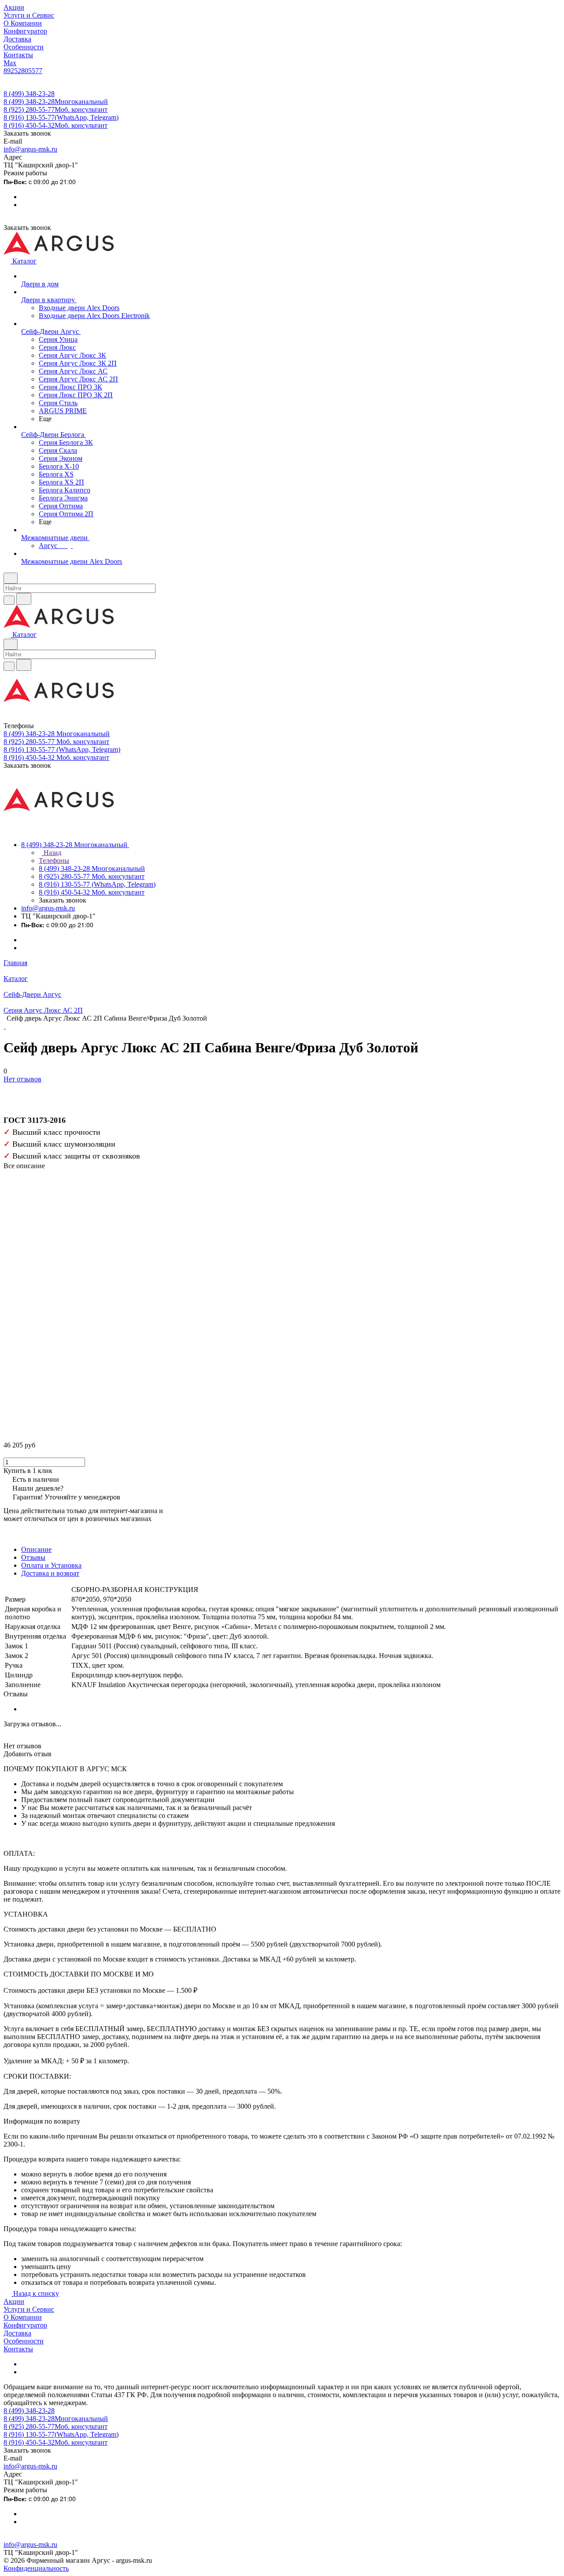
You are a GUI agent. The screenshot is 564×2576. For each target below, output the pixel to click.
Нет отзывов (22, 1079)
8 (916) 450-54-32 (56, 125)
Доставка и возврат (50, 1573)
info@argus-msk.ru (30, 149)
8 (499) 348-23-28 (29, 94)
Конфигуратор (25, 2325)
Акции (14, 2301)
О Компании (23, 2317)
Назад (52, 853)
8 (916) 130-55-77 (61, 117)
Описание (36, 1549)
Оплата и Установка (51, 1565)
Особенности (24, 2341)
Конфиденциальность (36, 2568)
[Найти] (24, 599)
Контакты (18, 2349)
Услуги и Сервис (29, 2309)
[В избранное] (7, 1088)
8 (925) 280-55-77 (56, 109)
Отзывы (33, 1557)
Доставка (17, 2333)
